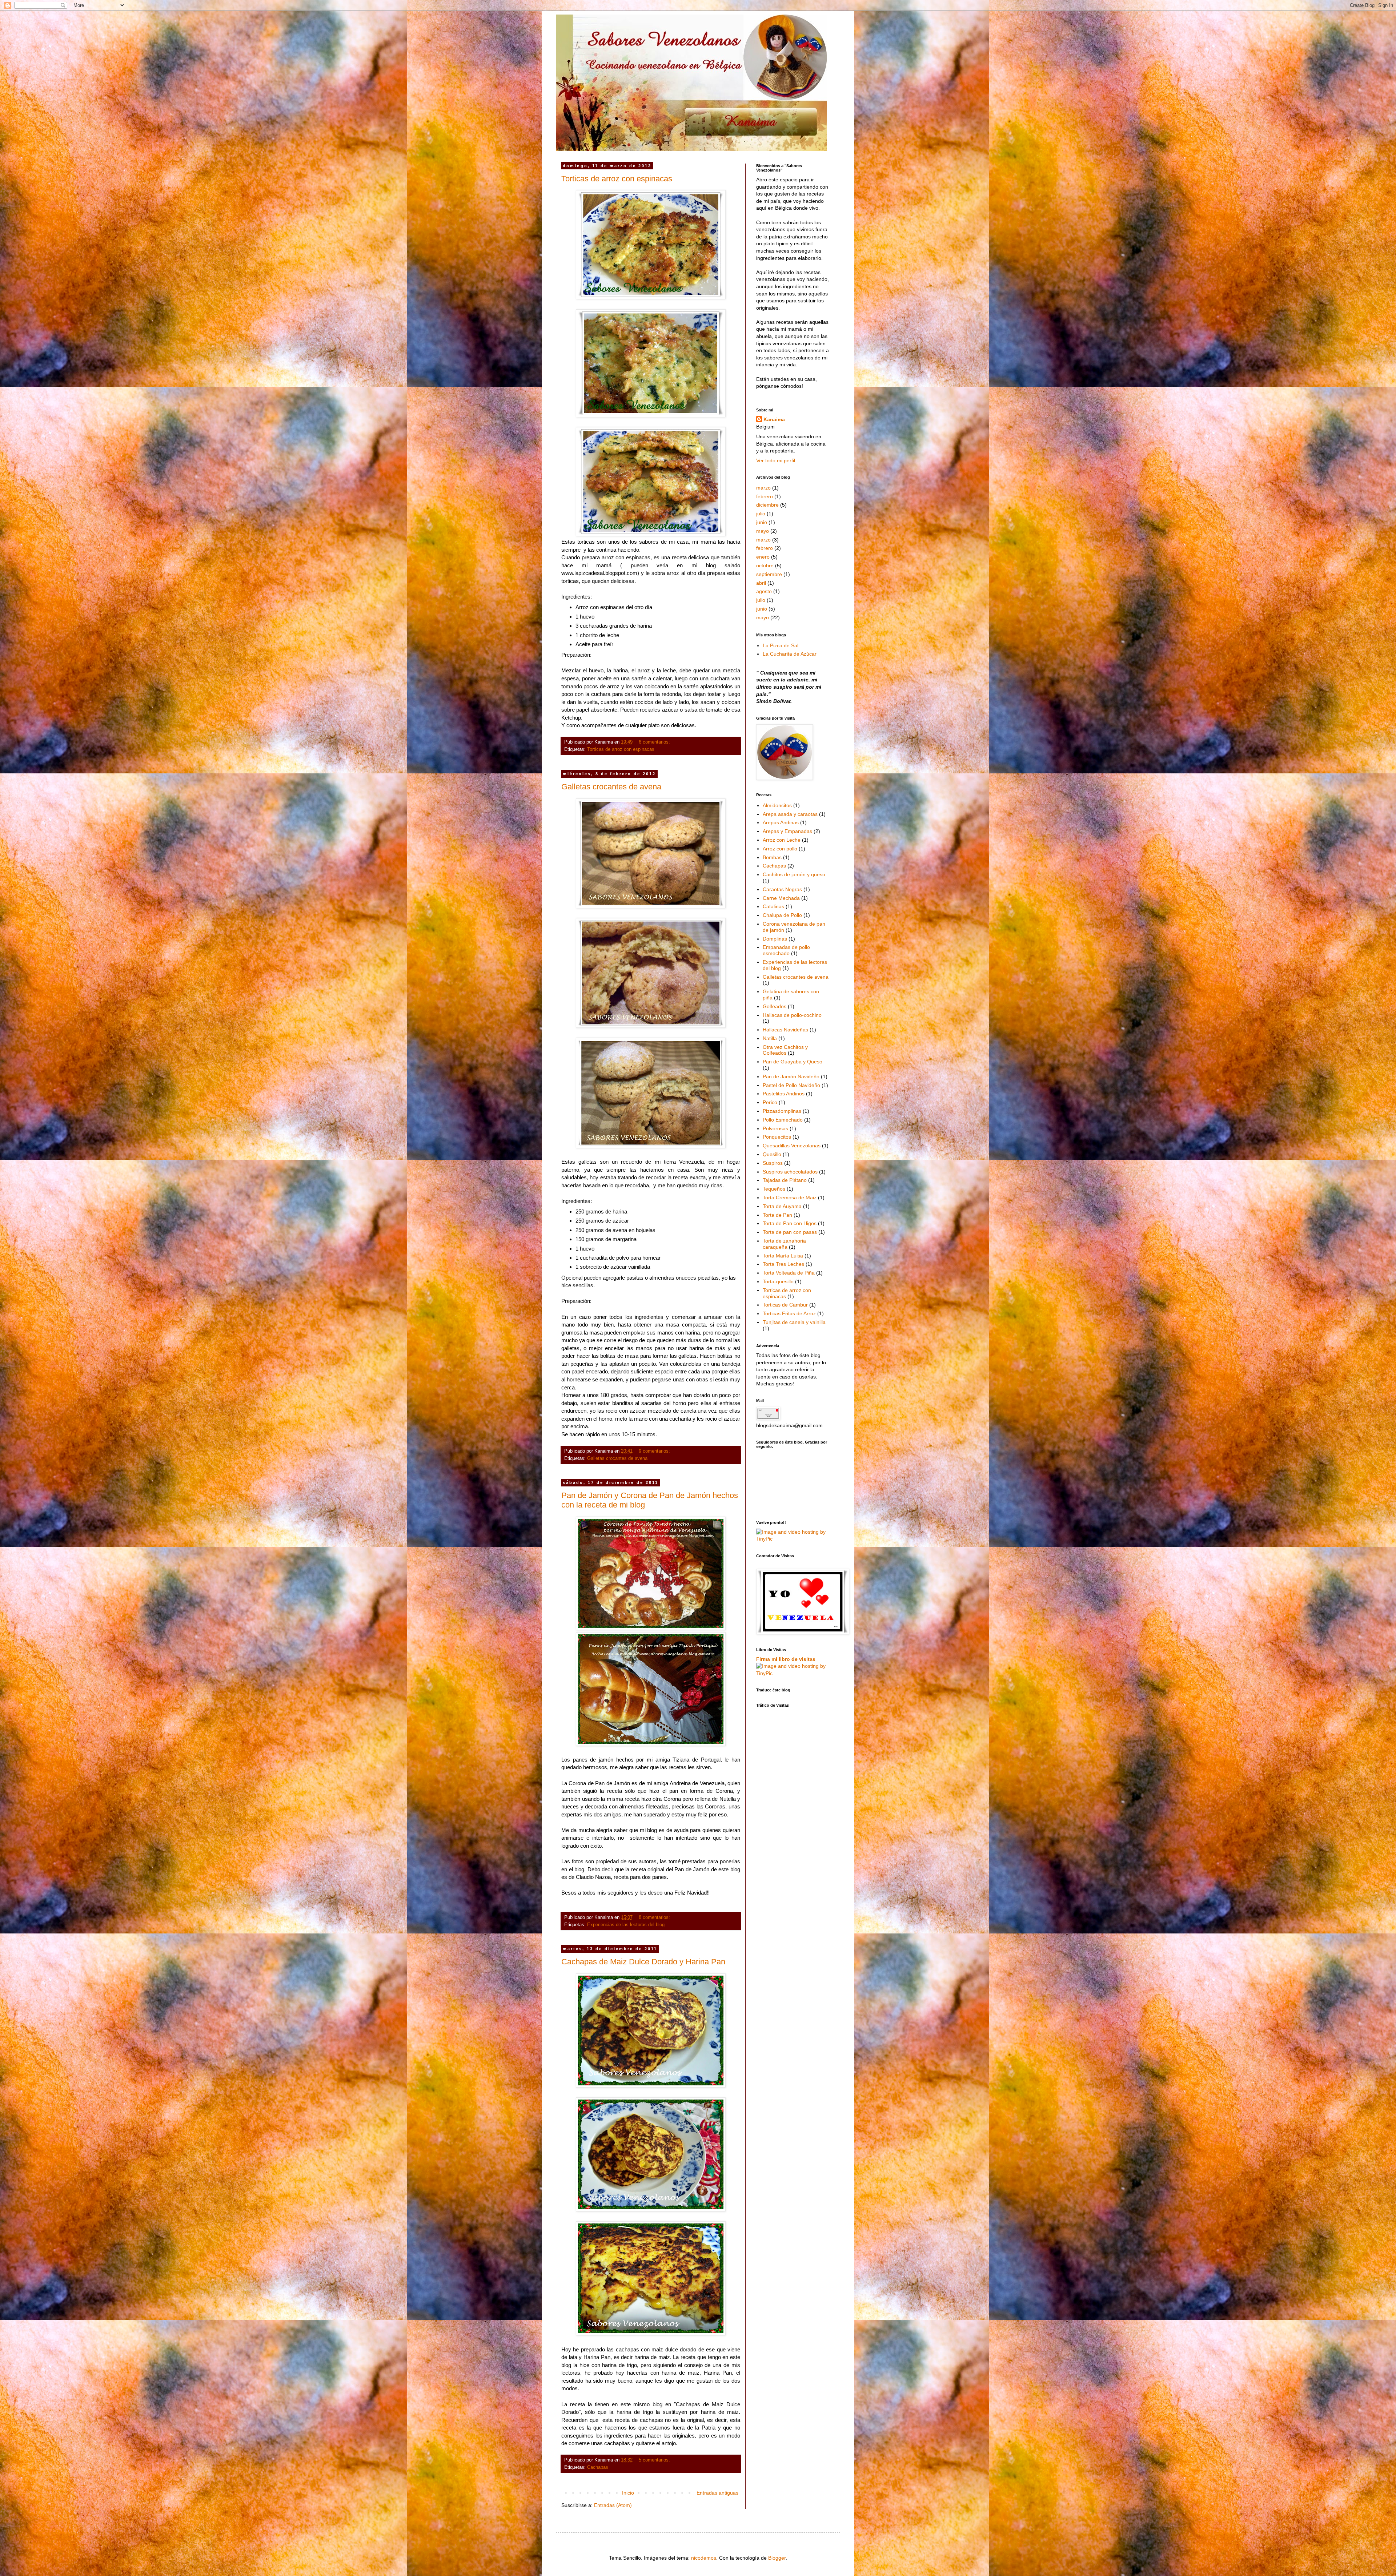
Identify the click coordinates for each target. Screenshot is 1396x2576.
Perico (770, 1102)
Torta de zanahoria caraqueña (784, 1244)
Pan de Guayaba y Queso (793, 1062)
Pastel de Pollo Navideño (791, 1085)
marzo (763, 488)
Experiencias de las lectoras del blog (626, 1925)
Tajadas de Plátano (785, 1180)
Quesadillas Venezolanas (792, 1146)
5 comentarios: (655, 2460)
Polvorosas (775, 1128)
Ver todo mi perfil (776, 460)
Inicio (628, 2493)
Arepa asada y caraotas (790, 814)
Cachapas (598, 2467)
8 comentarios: (655, 1917)
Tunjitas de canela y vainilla (794, 1322)
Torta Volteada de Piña (789, 1273)
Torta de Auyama (782, 1206)
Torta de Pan (777, 1215)
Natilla (770, 1038)
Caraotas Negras (782, 889)
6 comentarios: (655, 742)
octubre (765, 565)
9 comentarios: (655, 1451)
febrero (765, 496)
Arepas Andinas (781, 822)
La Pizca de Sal (781, 645)
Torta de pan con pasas (790, 1232)
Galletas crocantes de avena (611, 787)
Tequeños (774, 1189)
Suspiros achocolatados (790, 1172)
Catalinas (773, 906)
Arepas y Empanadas (787, 831)
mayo (763, 531)
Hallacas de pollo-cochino (792, 1015)
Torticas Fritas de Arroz (789, 1313)
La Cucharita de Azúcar (790, 654)
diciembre (767, 505)
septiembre (769, 574)
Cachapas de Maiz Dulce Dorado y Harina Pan (643, 1962)
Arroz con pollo (780, 849)
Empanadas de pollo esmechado (786, 950)
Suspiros (773, 1163)
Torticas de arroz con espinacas (617, 179)
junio (762, 522)
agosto (764, 591)
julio (761, 514)
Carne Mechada (781, 898)
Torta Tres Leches (783, 1264)
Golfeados (775, 1006)
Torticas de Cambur (785, 1305)
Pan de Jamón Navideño (791, 1076)
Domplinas (775, 939)
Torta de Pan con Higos (790, 1223)
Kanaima (774, 419)
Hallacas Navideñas (785, 1030)
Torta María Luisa (783, 1256)
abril (761, 583)
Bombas (772, 857)
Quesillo (772, 1154)
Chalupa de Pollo (782, 915)
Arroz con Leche (782, 840)
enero (763, 557)
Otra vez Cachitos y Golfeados (785, 1050)
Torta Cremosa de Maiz (790, 1198)
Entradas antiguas (717, 2493)
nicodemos (704, 2558)
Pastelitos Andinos (784, 1094)
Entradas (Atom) (613, 2505)
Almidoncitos (777, 805)
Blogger (777, 2558)
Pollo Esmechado (783, 1120)
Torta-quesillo (778, 1281)
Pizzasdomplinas (782, 1111)
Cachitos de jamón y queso (794, 874)
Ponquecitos (777, 1137)
